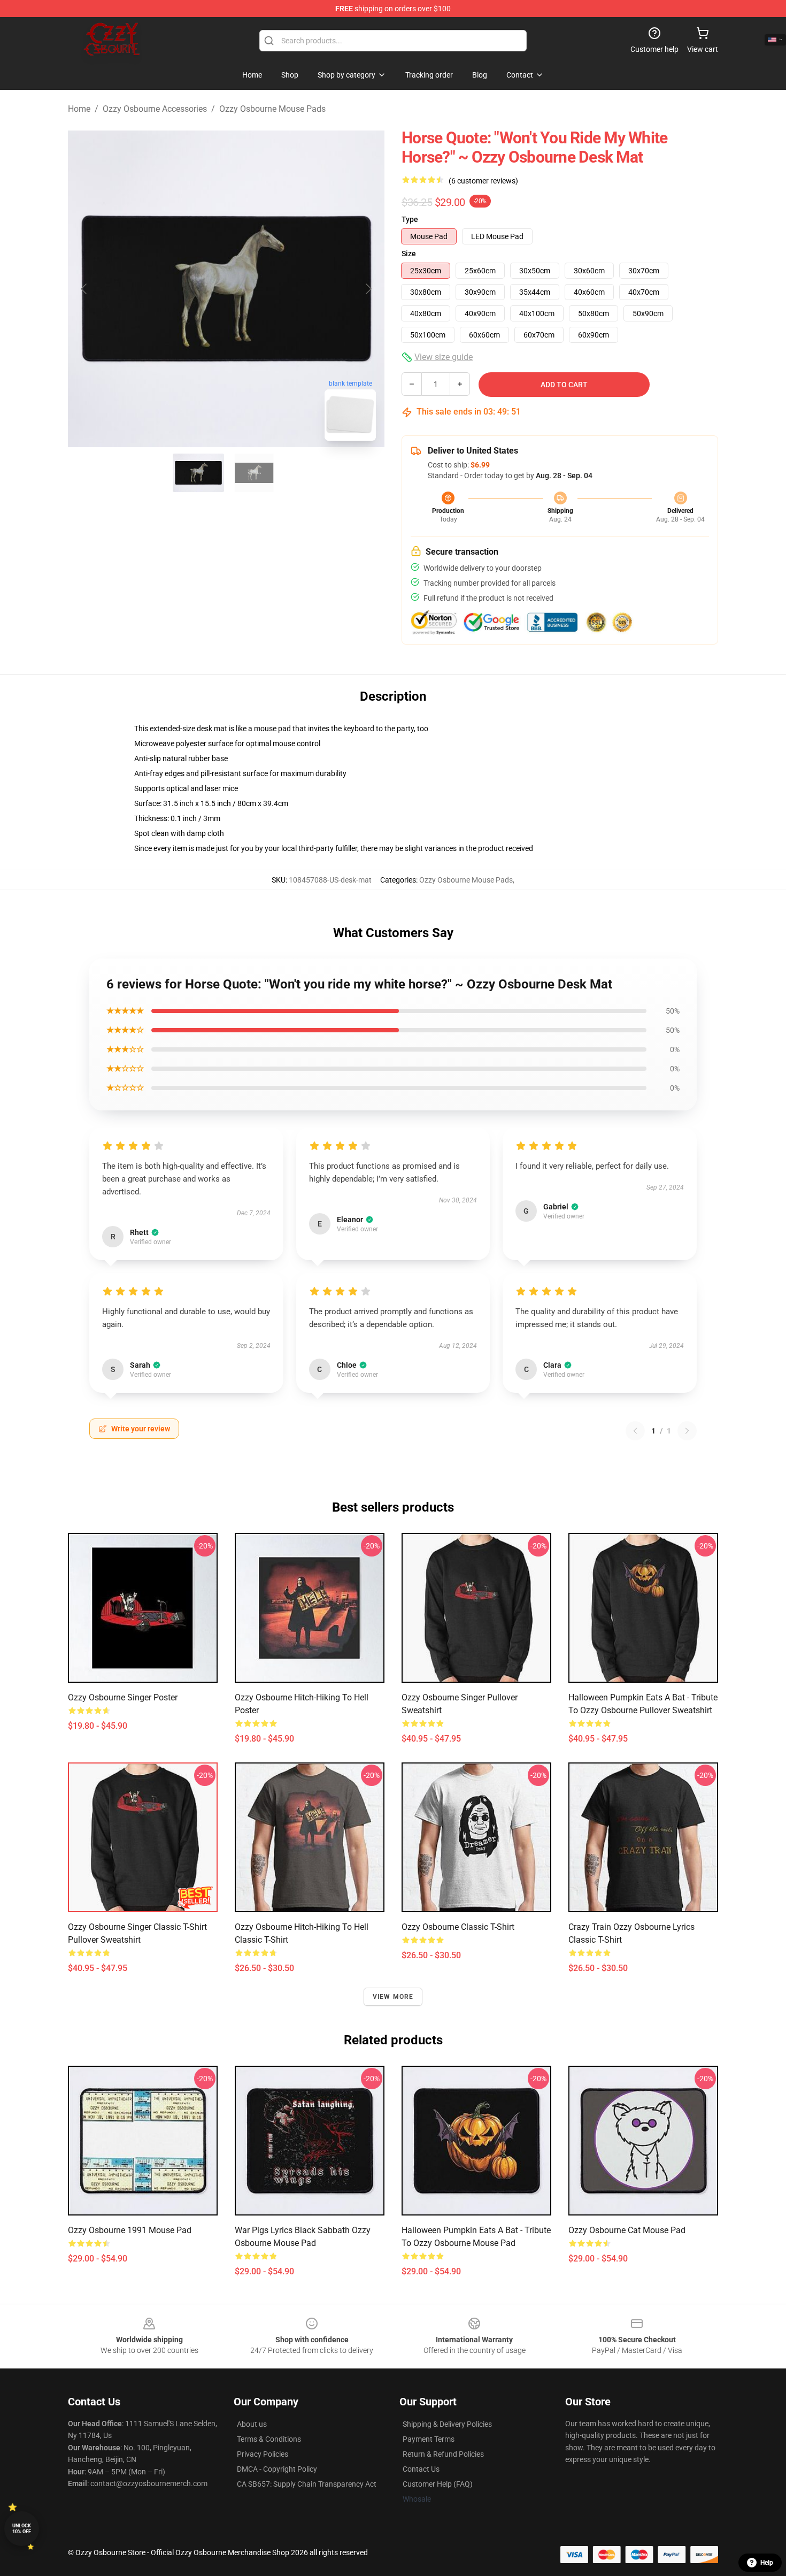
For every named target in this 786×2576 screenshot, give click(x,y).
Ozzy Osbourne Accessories (155, 109)
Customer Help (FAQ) (438, 2484)
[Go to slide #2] (254, 473)
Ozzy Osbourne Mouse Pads (272, 109)
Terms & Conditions (269, 2439)
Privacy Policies (263, 2454)
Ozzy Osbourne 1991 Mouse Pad (130, 2230)
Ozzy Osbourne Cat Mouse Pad (627, 2230)
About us (252, 2424)
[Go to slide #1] (198, 473)
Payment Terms (429, 2439)
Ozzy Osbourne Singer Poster (123, 1697)
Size (409, 254)
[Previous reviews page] (635, 1431)
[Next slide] (368, 289)
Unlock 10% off (22, 2529)
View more (393, 1997)
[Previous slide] (84, 289)
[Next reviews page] (687, 1431)
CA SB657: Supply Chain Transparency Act (307, 2484)
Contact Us (421, 2469)
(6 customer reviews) (483, 181)
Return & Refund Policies (443, 2454)
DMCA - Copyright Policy (277, 2469)
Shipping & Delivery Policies (447, 2424)
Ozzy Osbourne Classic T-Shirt (458, 1927)
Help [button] (767, 2563)
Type (410, 219)
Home (79, 109)
